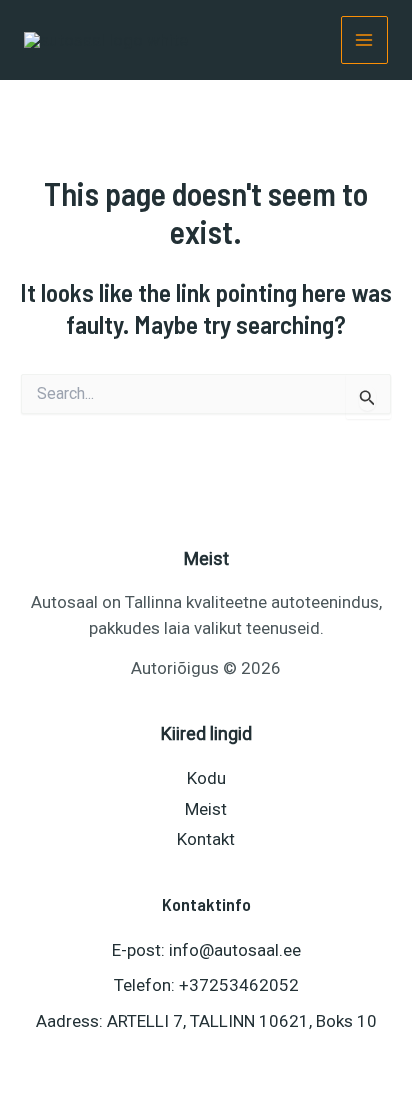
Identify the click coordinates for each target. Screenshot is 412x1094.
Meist (206, 809)
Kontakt (206, 839)
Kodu (206, 778)
